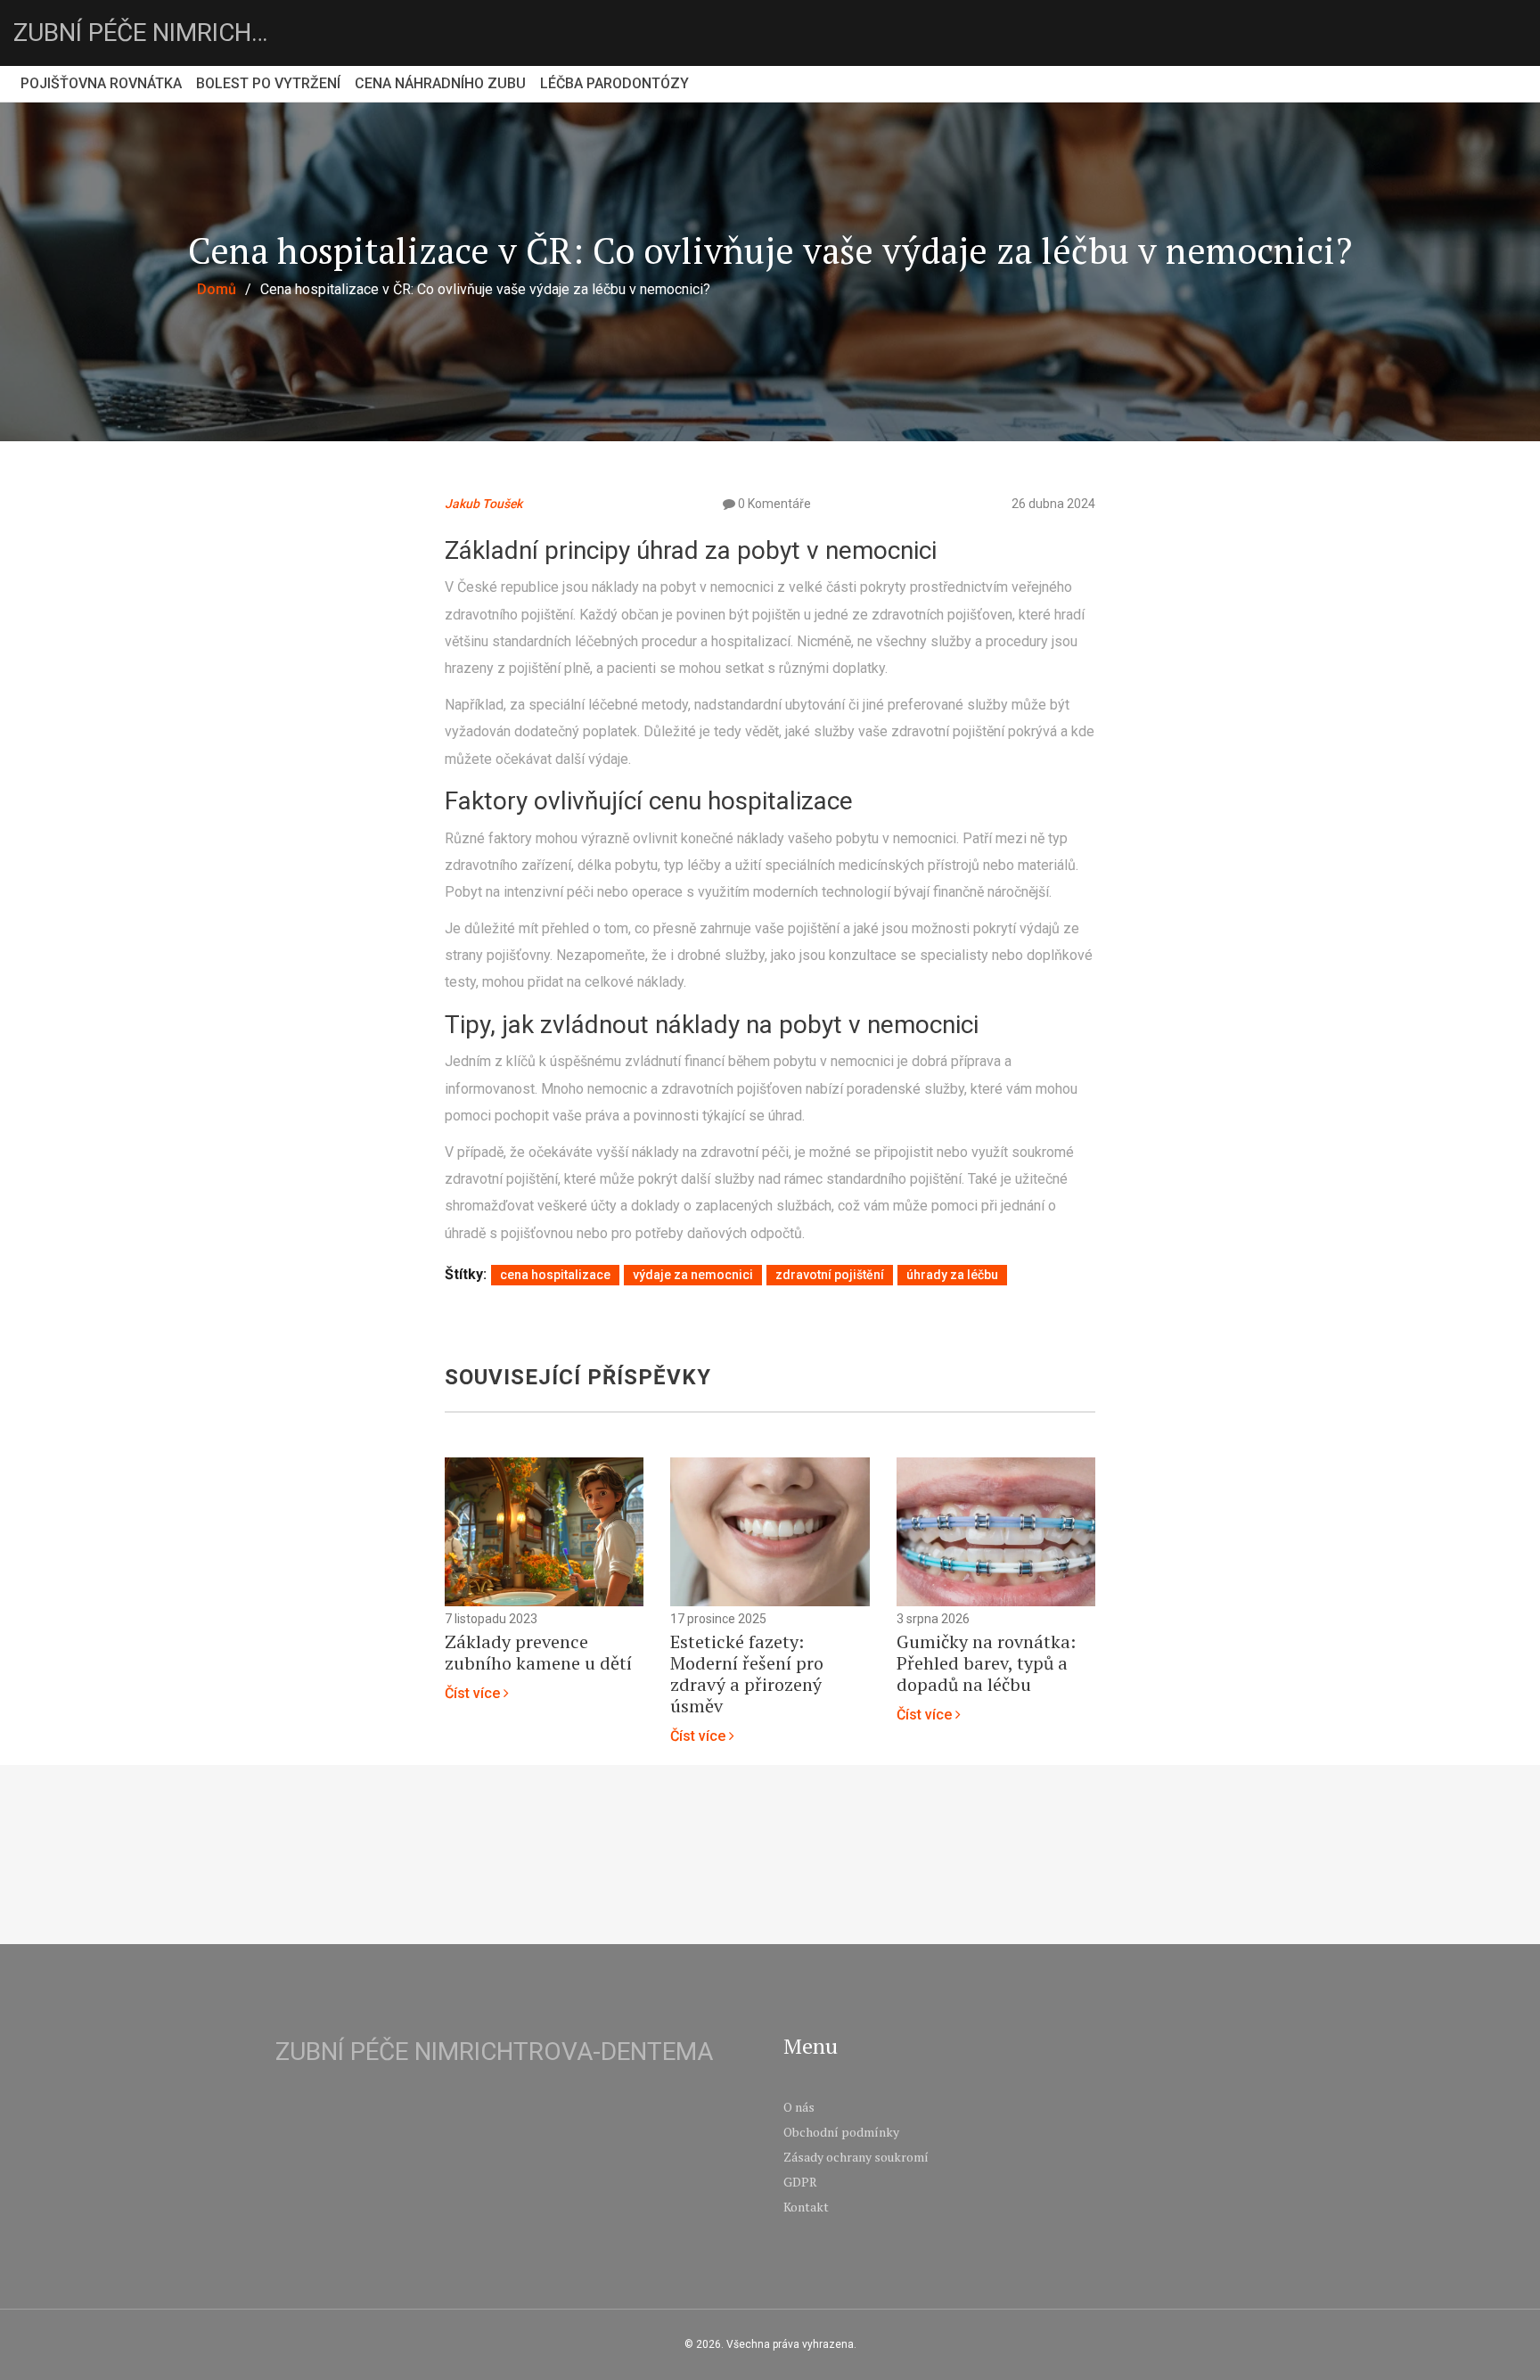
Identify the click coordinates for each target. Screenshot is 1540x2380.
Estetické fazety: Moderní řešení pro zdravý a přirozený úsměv (747, 1674)
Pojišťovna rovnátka (101, 83)
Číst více (474, 1693)
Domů (217, 289)
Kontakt (806, 2207)
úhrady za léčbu (952, 1275)
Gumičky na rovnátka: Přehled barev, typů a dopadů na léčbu (986, 1663)
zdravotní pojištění (830, 1275)
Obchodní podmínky (841, 2132)
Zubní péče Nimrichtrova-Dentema (147, 33)
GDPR (800, 2182)
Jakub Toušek (483, 504)
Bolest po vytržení (268, 83)
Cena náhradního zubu (440, 83)
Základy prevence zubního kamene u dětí (538, 1653)
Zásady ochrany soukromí (856, 2157)
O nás (799, 2107)
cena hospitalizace (555, 1275)
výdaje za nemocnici (693, 1275)
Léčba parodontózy (614, 83)
